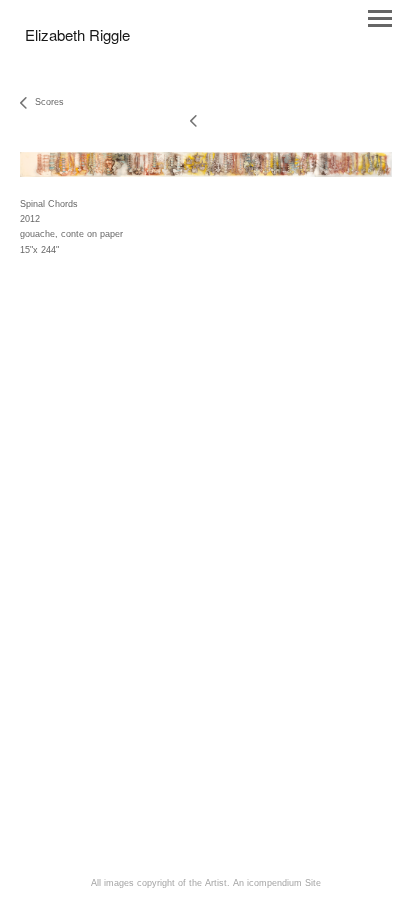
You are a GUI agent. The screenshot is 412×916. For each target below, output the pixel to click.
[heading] (77, 37)
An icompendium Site (277, 883)
